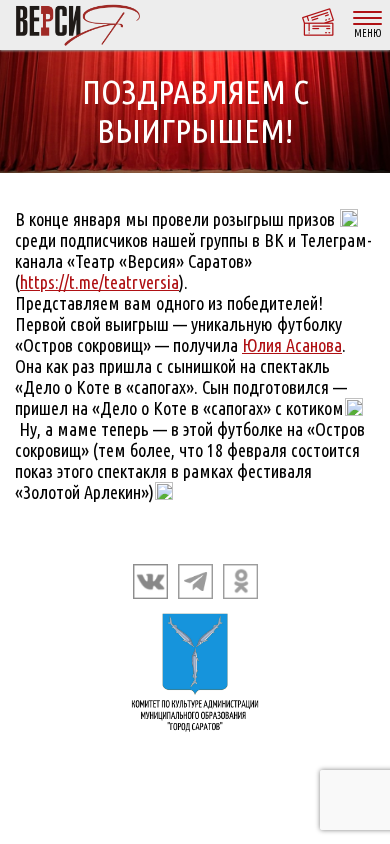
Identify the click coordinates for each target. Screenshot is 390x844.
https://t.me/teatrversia (99, 282)
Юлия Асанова (292, 345)
